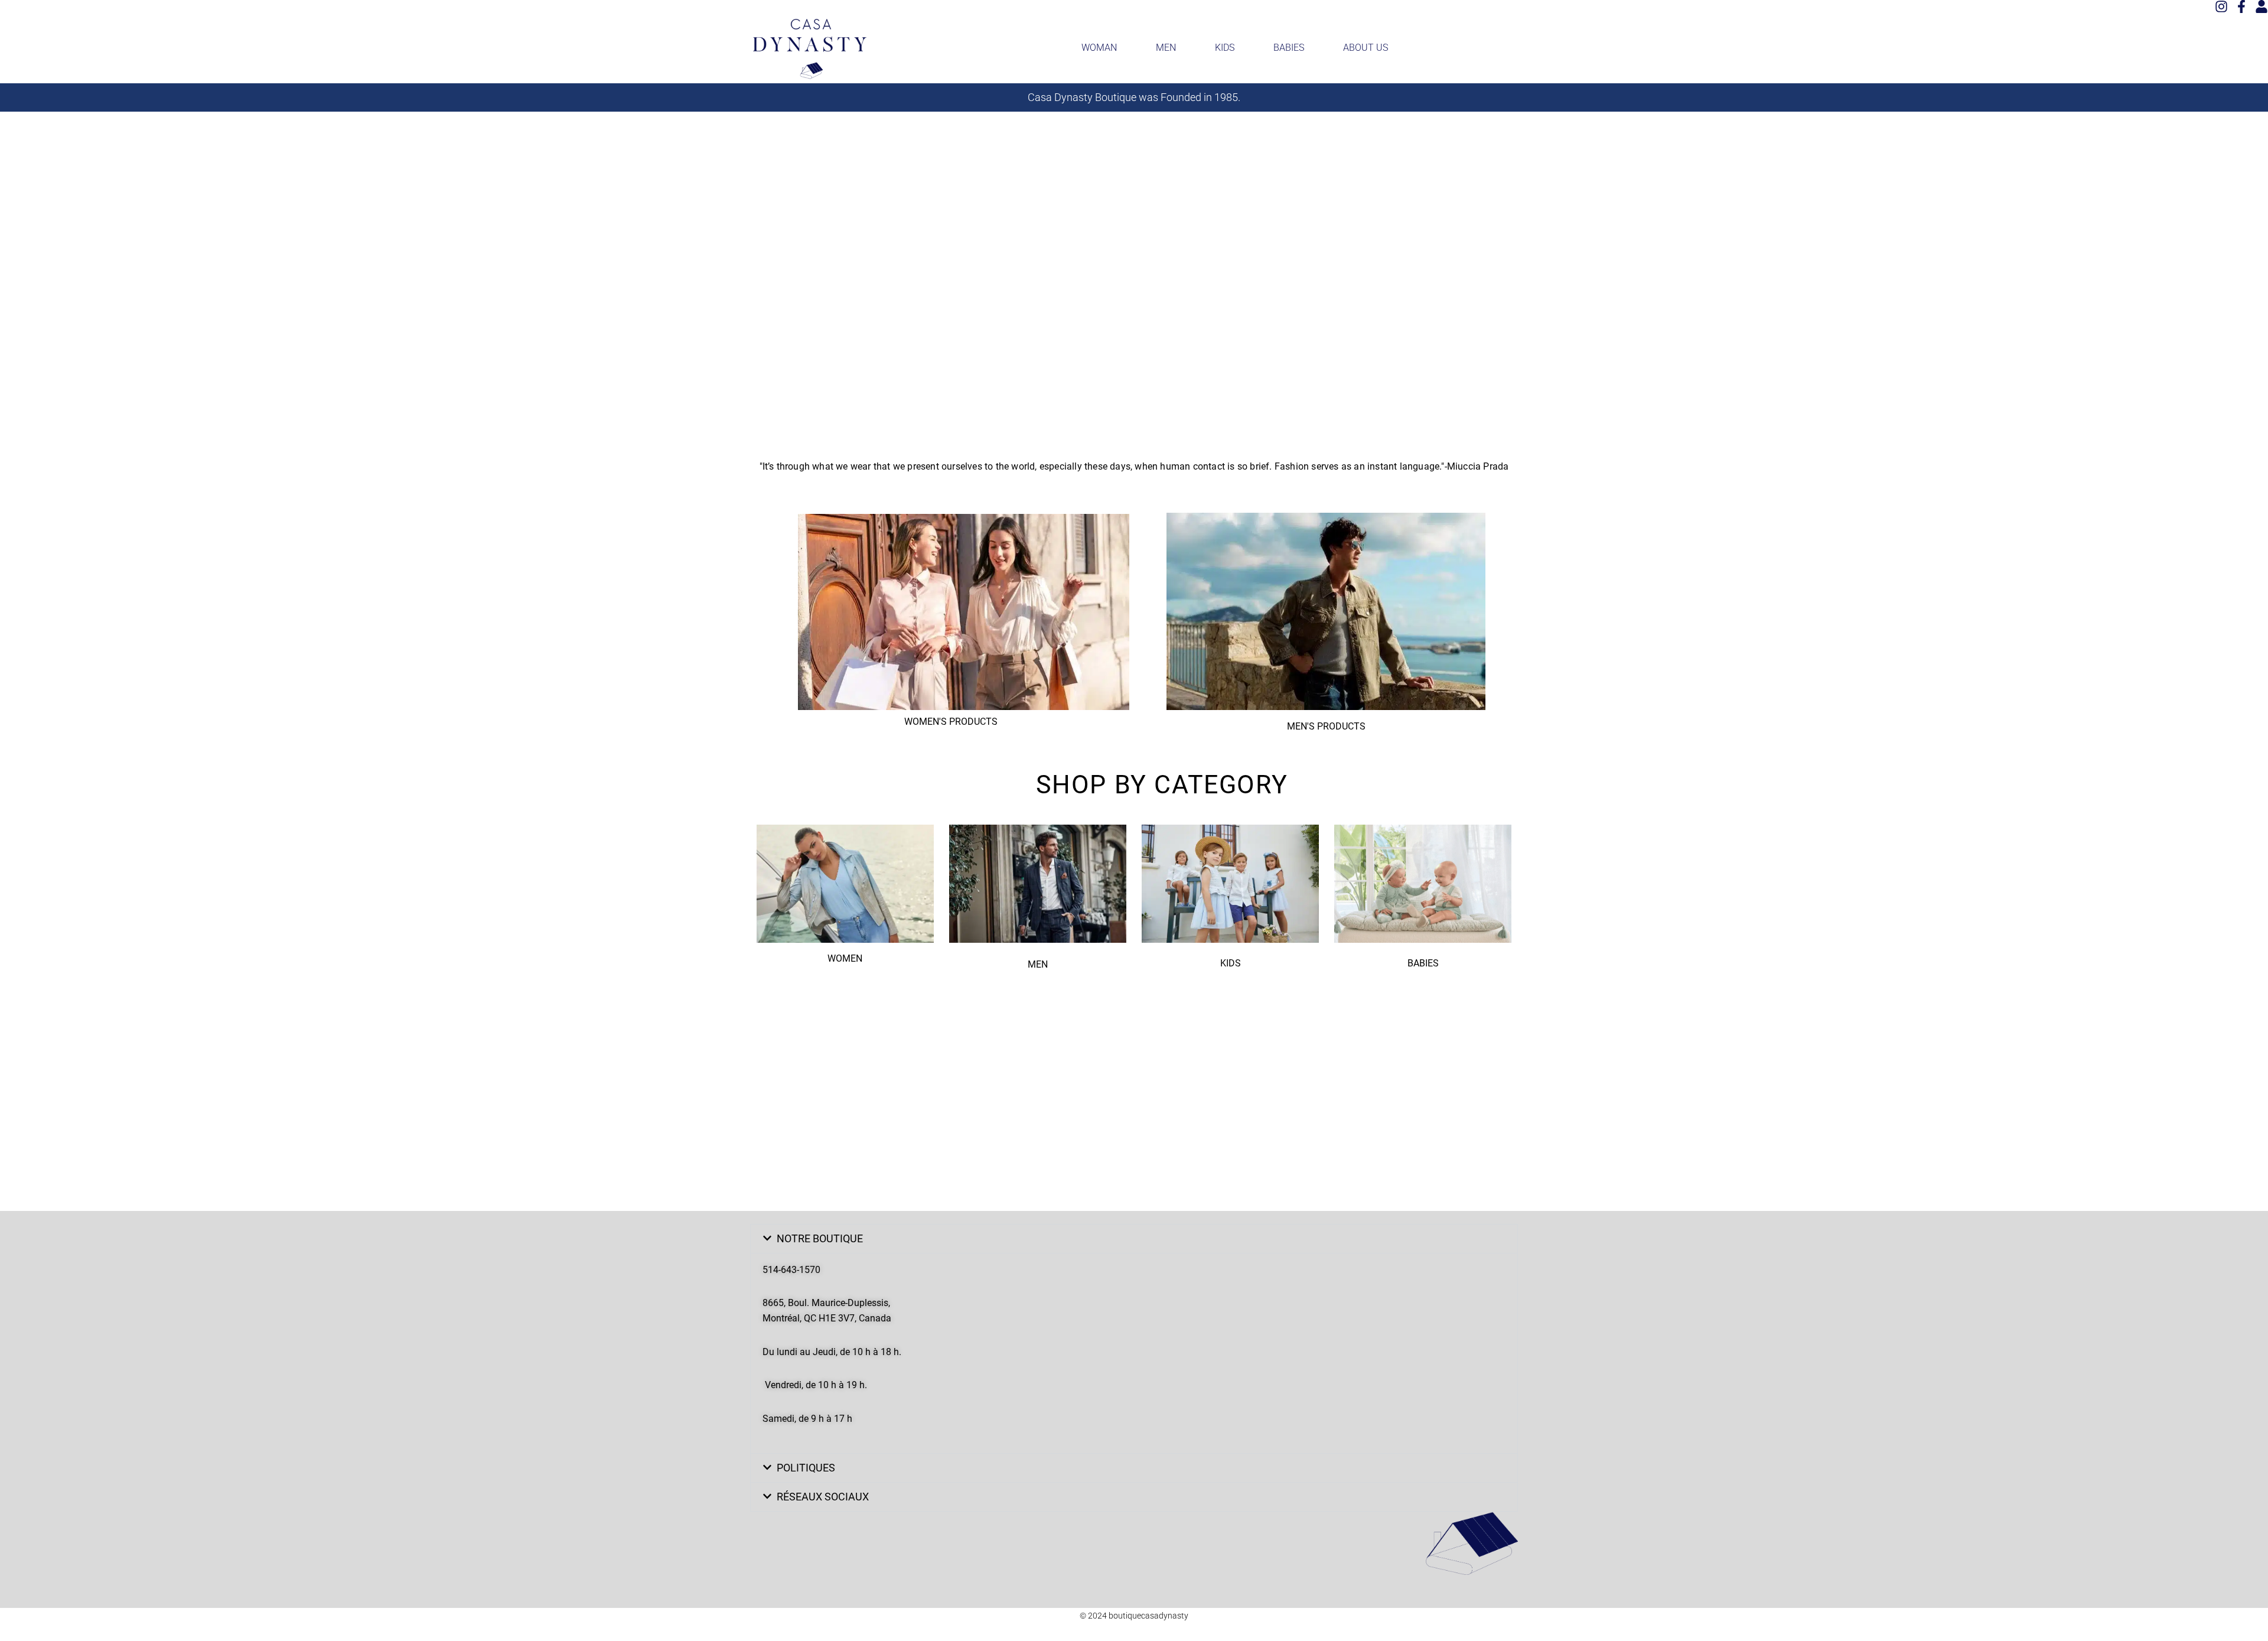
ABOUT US (1366, 48)
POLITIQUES (806, 1468)
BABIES (1289, 48)
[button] (1134, 1239)
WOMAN (1099, 48)
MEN (1166, 48)
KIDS (1225, 48)
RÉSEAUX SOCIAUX (823, 1497)
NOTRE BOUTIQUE (820, 1238)
